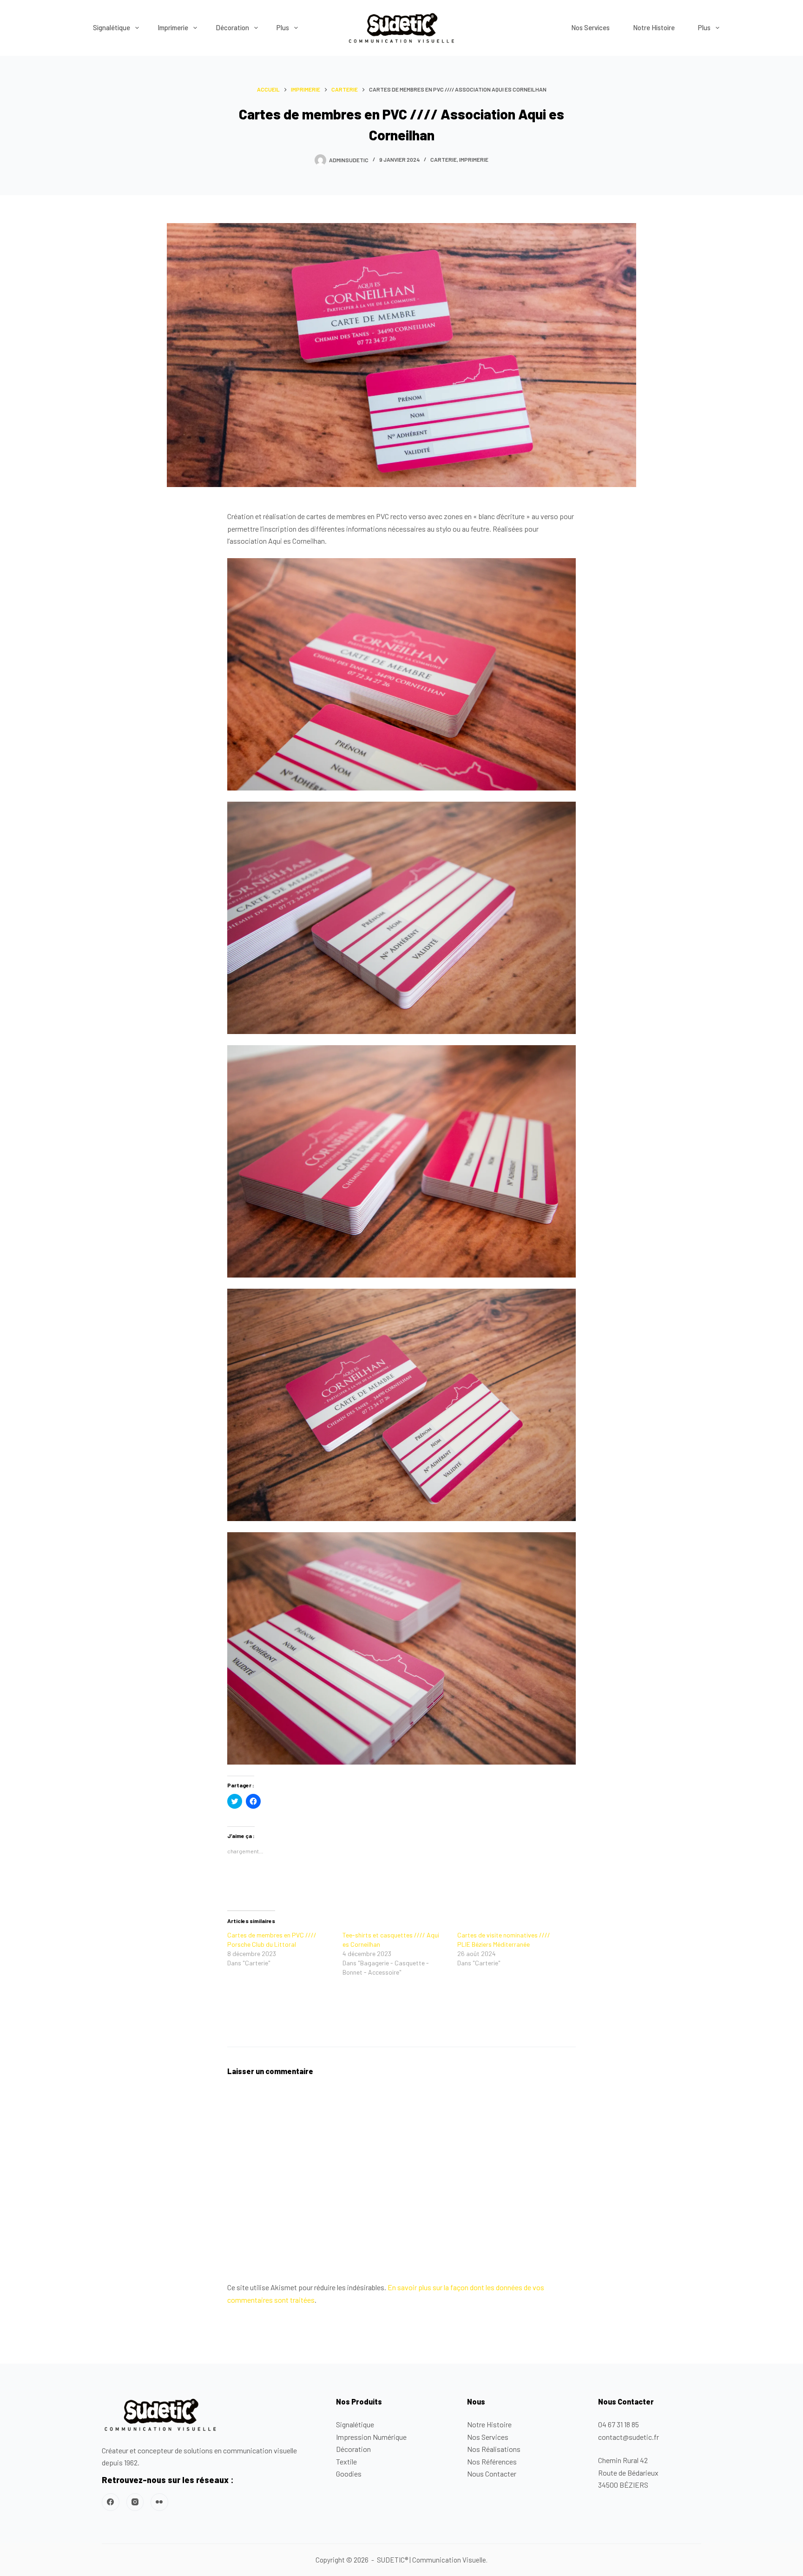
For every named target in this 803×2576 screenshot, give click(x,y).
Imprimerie (173, 27)
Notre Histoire (654, 27)
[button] (401, 28)
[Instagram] (135, 2502)
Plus (283, 27)
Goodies (349, 2474)
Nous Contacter (492, 2474)
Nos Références (492, 2461)
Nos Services (590, 27)
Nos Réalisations (494, 2449)
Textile (346, 2461)
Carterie (444, 159)
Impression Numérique (371, 2437)
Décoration (232, 27)
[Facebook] (111, 2502)
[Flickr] (159, 2502)
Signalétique (112, 27)
